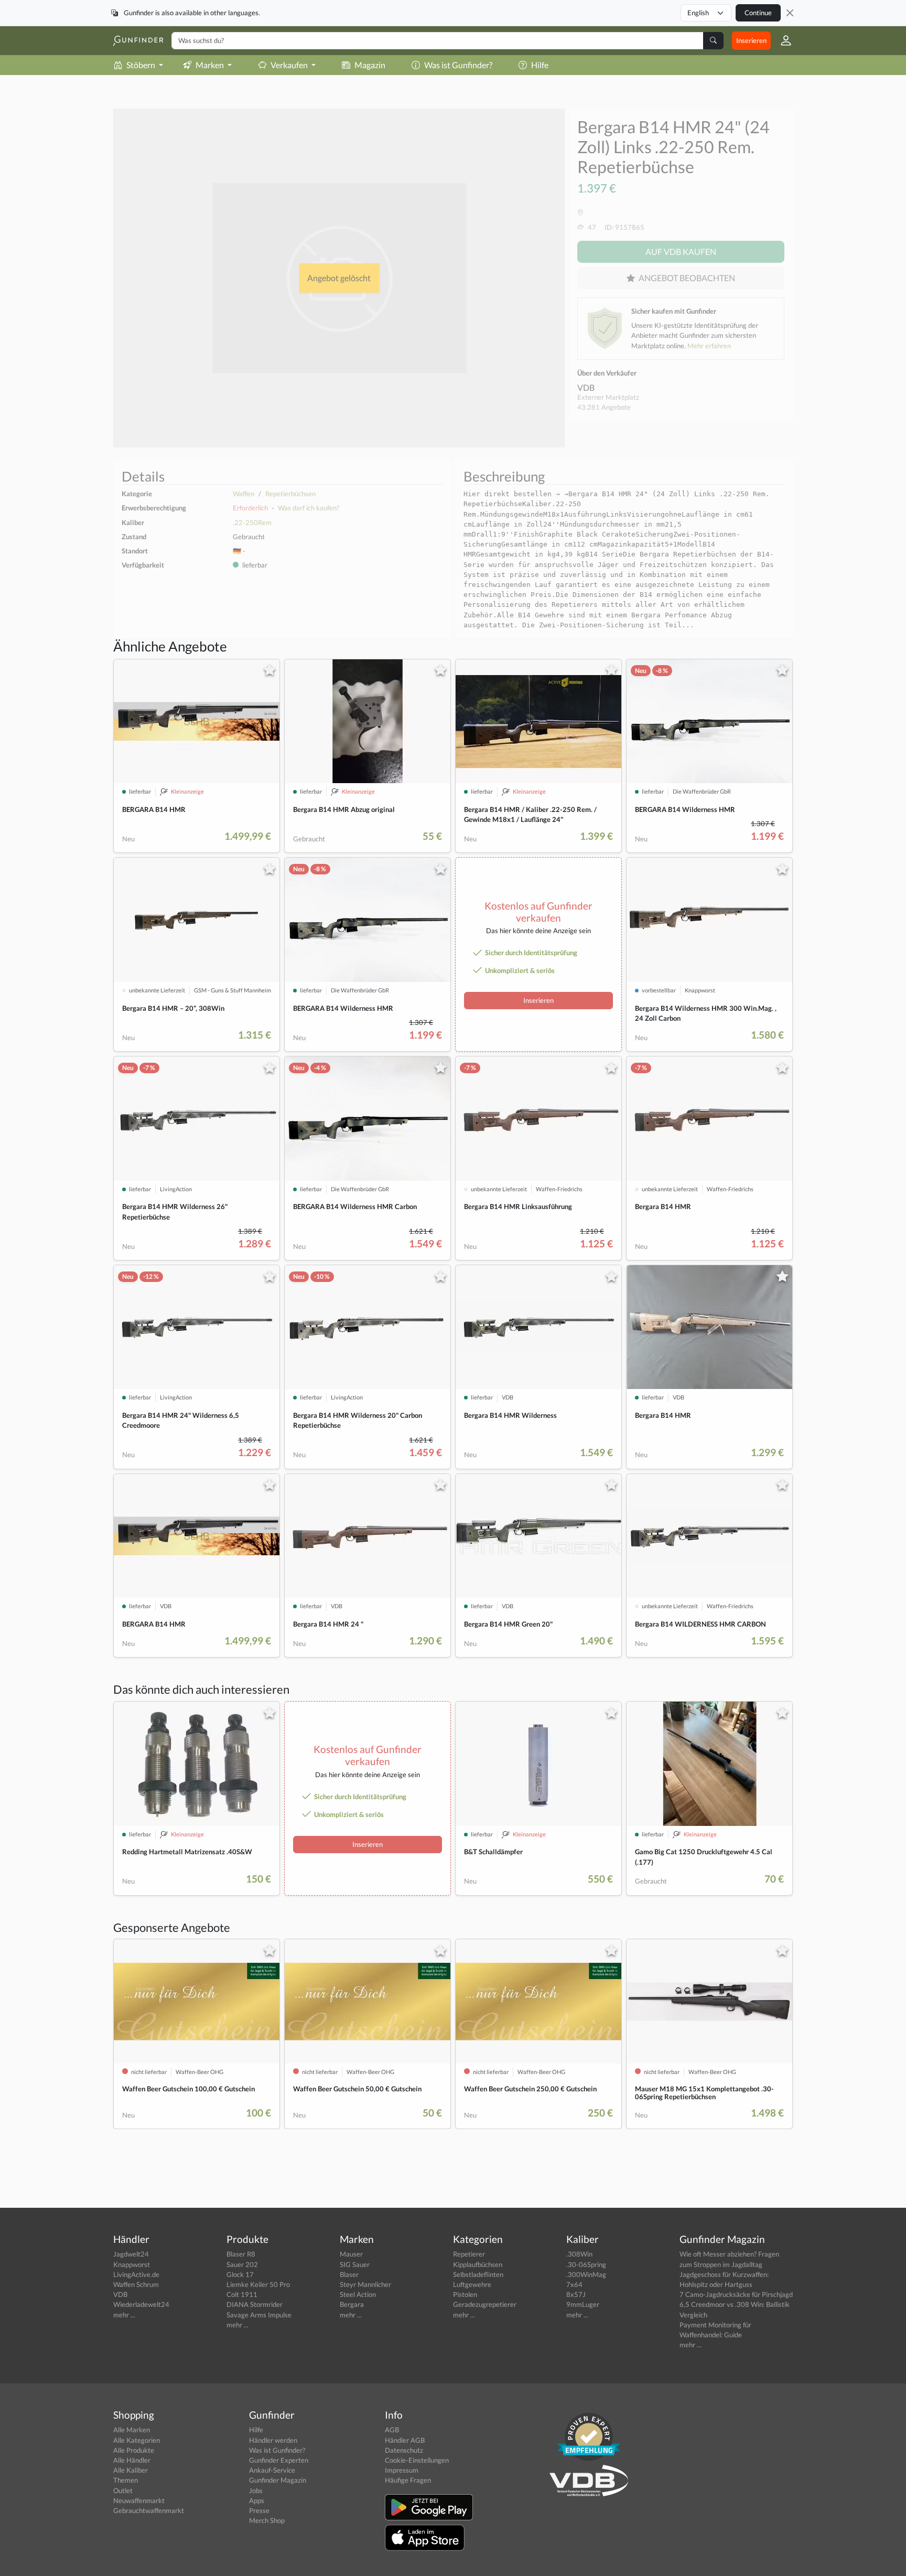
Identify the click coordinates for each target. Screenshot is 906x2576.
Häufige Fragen (408, 2480)
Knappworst (132, 2264)
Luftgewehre (472, 2284)
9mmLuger (583, 2304)
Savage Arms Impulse (259, 2315)
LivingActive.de (136, 2274)
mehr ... (124, 2315)
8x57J (576, 2294)
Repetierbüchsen (290, 494)
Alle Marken (132, 2430)
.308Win (579, 2254)
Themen (126, 2480)
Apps (257, 2500)
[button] (782, 40)
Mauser (351, 2254)
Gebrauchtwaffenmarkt (149, 2510)
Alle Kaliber (131, 2470)
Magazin (370, 65)
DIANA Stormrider (255, 2304)
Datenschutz (404, 2450)
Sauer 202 (242, 2264)
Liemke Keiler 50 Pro (258, 2284)
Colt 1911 (242, 2294)
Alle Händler (132, 2460)
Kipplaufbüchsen (478, 2264)
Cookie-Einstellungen (417, 2460)
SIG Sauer (355, 2264)
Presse (259, 2510)
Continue (758, 13)
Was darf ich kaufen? (309, 508)
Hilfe (540, 65)
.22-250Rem (252, 522)
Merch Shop (267, 2520)
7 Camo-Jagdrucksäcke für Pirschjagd (736, 2294)
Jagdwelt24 (131, 2254)
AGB (392, 2430)
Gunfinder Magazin (278, 2480)
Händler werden (273, 2440)
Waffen (244, 494)
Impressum (402, 2470)
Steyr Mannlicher (365, 2284)
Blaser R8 (241, 2254)
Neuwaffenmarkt (139, 2500)
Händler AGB (405, 2440)
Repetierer (469, 2254)
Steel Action (358, 2294)
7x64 (574, 2284)
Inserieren (751, 40)
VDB (586, 387)
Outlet (123, 2491)
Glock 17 (240, 2274)
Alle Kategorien (137, 2440)
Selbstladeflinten (478, 2274)
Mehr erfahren (709, 346)
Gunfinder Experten (279, 2460)
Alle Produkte (134, 2450)
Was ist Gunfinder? (458, 65)
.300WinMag (586, 2274)
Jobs (256, 2491)
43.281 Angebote (604, 407)
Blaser (349, 2274)
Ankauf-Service (272, 2470)
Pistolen (465, 2294)
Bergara (352, 2304)
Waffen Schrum (136, 2284)
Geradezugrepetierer (485, 2304)
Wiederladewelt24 (141, 2304)
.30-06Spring (586, 2264)
